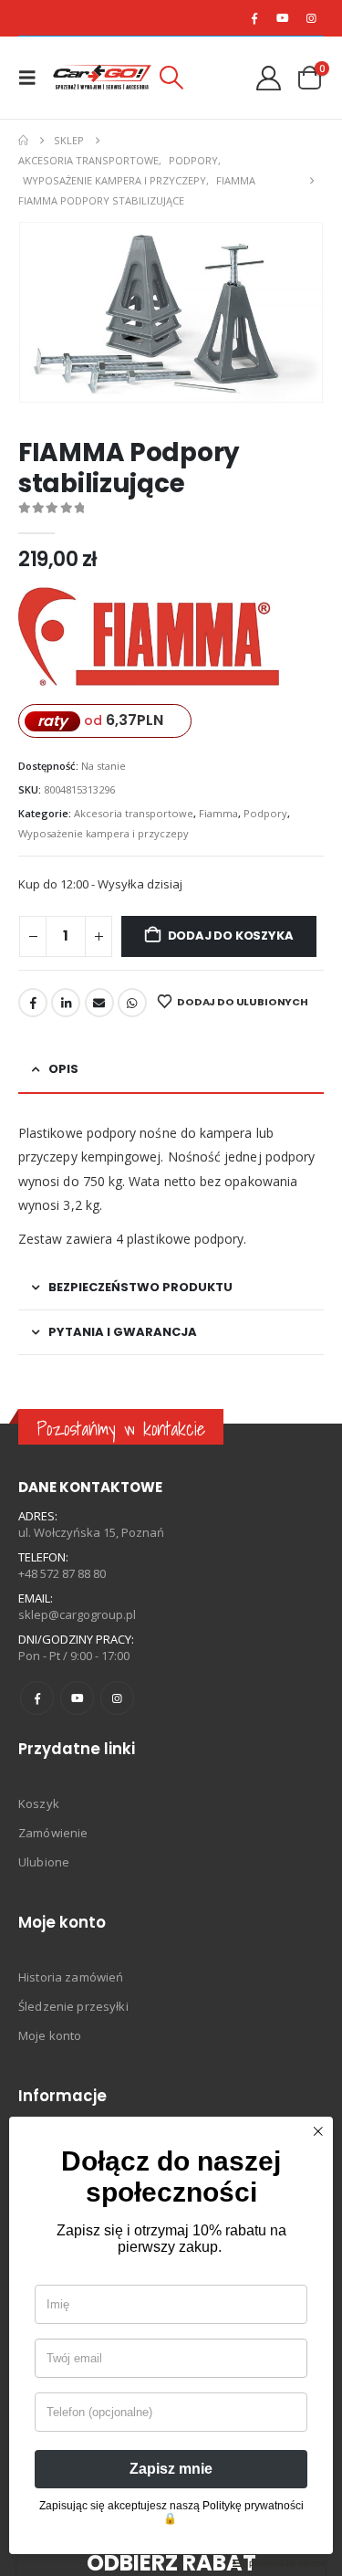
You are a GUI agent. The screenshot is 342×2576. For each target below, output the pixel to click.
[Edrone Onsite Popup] (171, 1288)
